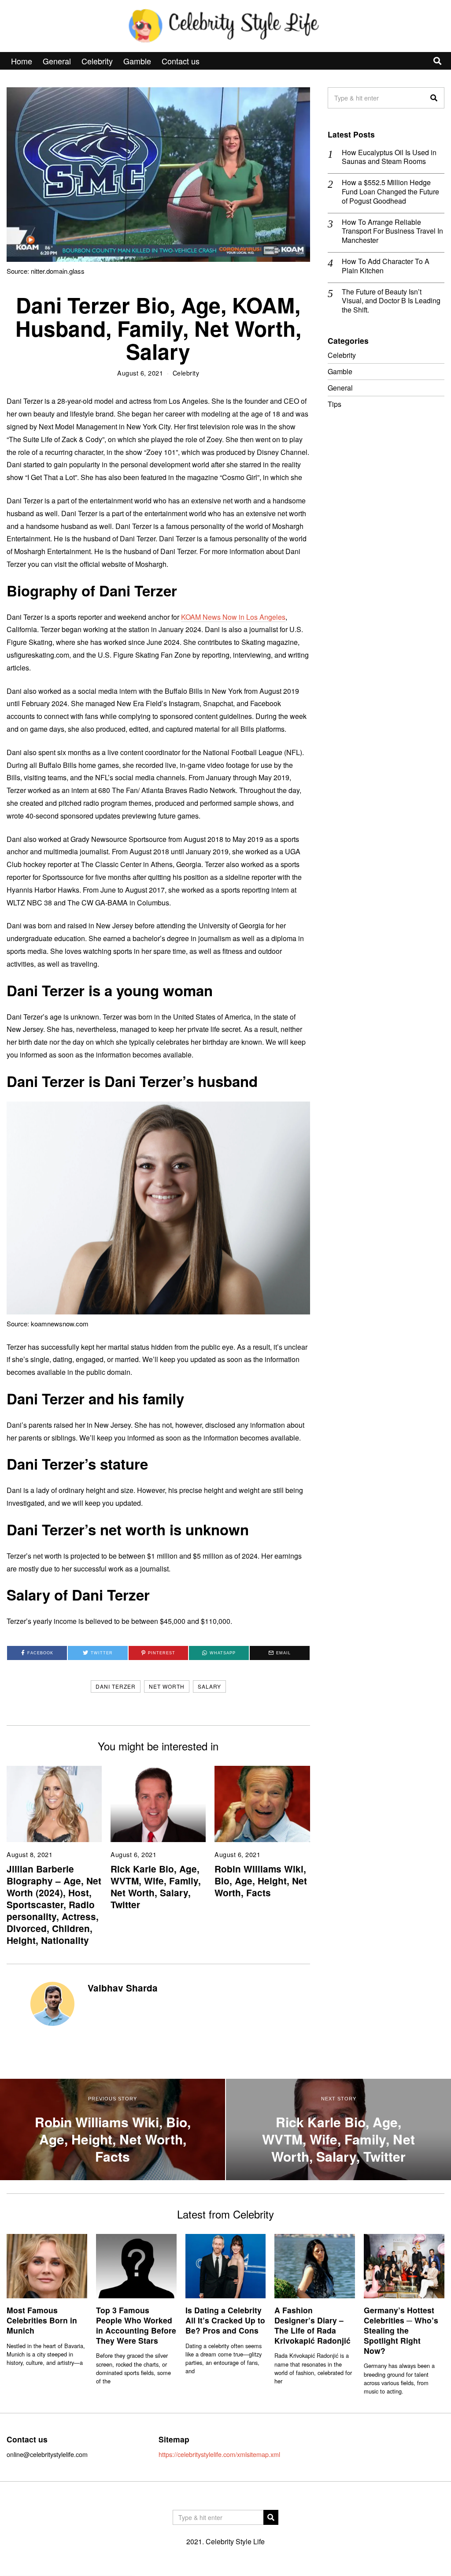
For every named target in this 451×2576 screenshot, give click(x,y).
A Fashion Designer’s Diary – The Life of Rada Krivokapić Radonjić (312, 2325)
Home (22, 61)
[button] (434, 98)
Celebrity (97, 61)
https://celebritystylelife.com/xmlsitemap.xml (219, 2454)
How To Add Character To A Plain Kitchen (386, 266)
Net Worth (167, 1686)
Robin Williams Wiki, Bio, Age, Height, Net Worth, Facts (261, 1881)
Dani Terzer (116, 1686)
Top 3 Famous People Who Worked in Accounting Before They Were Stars (136, 2325)
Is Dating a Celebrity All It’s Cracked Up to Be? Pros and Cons (225, 2320)
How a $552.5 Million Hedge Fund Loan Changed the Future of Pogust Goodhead (390, 192)
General (57, 61)
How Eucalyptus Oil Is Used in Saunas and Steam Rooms (389, 157)
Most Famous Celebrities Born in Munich (42, 2320)
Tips (335, 404)
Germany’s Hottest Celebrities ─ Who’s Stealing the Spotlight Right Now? (401, 2330)
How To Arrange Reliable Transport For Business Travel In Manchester (392, 231)
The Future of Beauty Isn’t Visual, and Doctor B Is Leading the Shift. (391, 301)
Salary (209, 1686)
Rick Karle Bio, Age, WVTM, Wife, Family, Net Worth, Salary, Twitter (156, 1887)
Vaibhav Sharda (123, 1988)
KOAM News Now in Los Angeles (233, 617)
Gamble (137, 61)
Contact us (181, 61)
